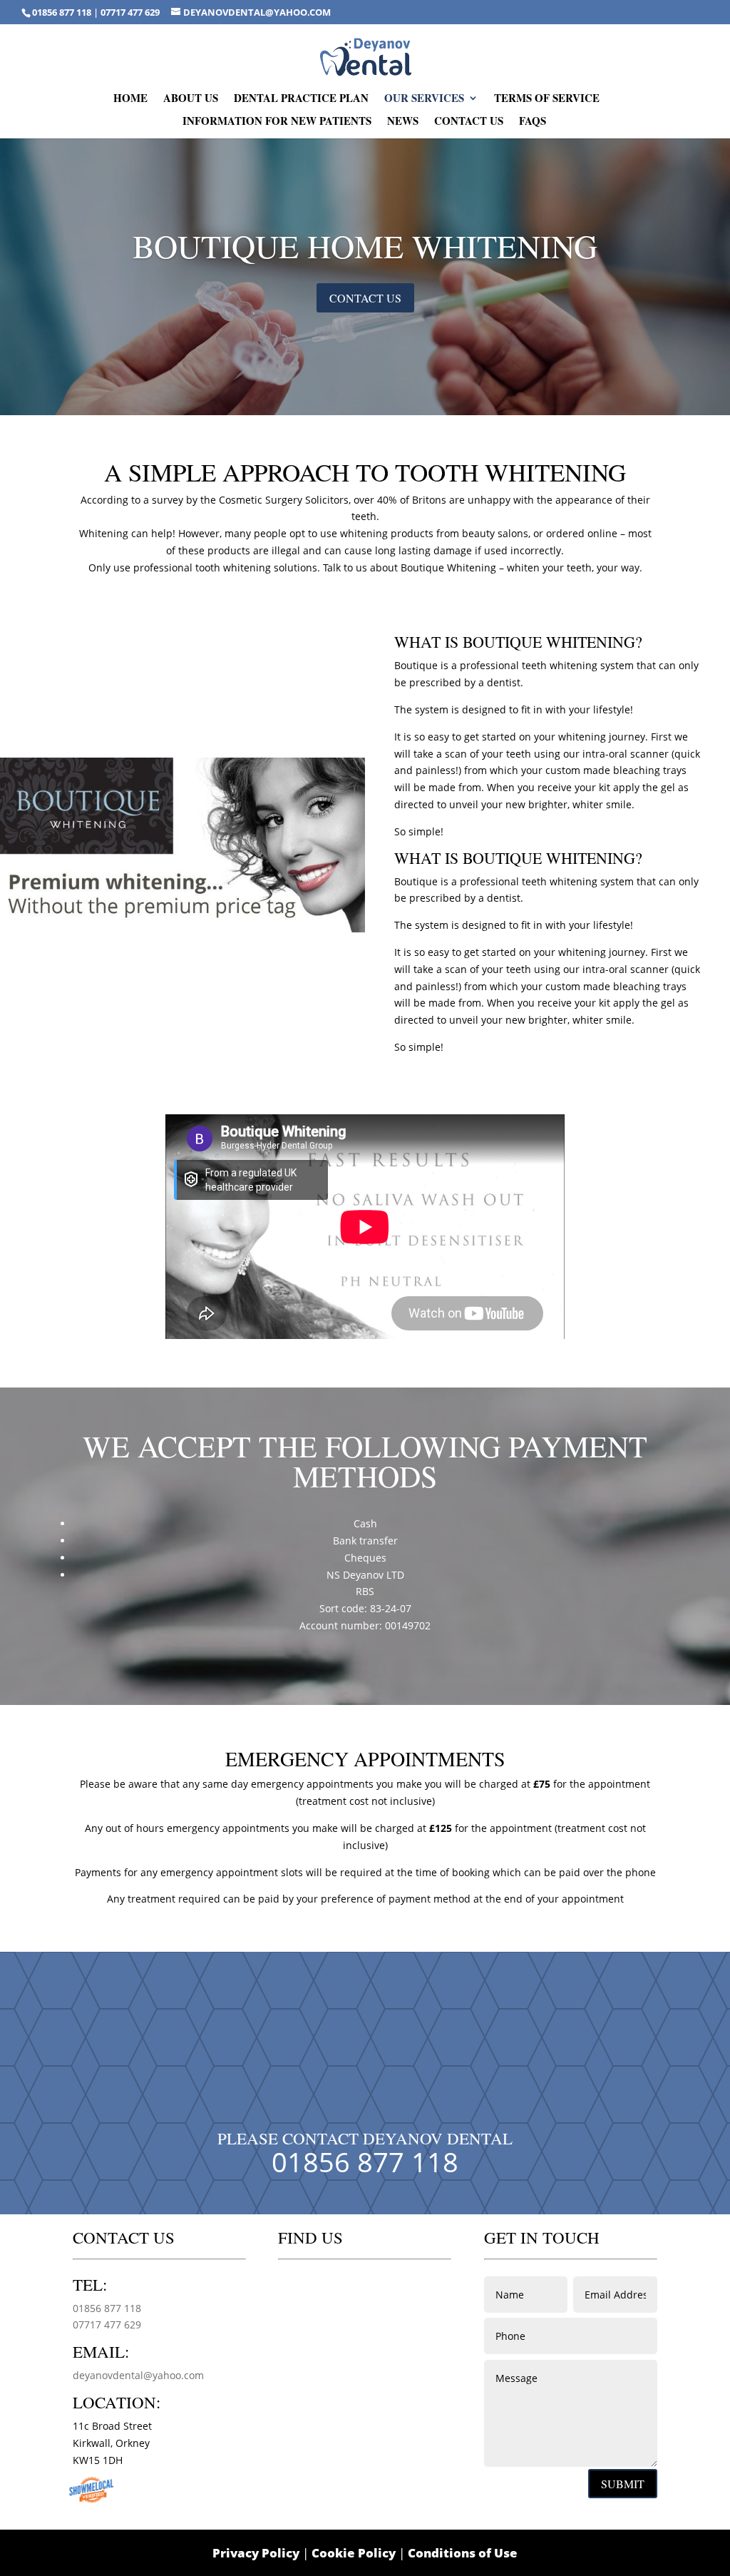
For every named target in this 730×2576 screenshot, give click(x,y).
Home (130, 99)
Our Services (424, 99)
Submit (623, 2484)
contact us (365, 298)
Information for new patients (277, 122)
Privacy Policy (256, 2553)
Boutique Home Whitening (365, 245)
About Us (191, 99)
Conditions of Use (463, 2553)
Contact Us (469, 122)
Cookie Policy (354, 2553)
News (403, 122)
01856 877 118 (63, 12)
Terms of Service (547, 99)
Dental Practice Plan (301, 99)
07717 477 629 (130, 12)
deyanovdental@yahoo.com (138, 2375)
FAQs (533, 122)
